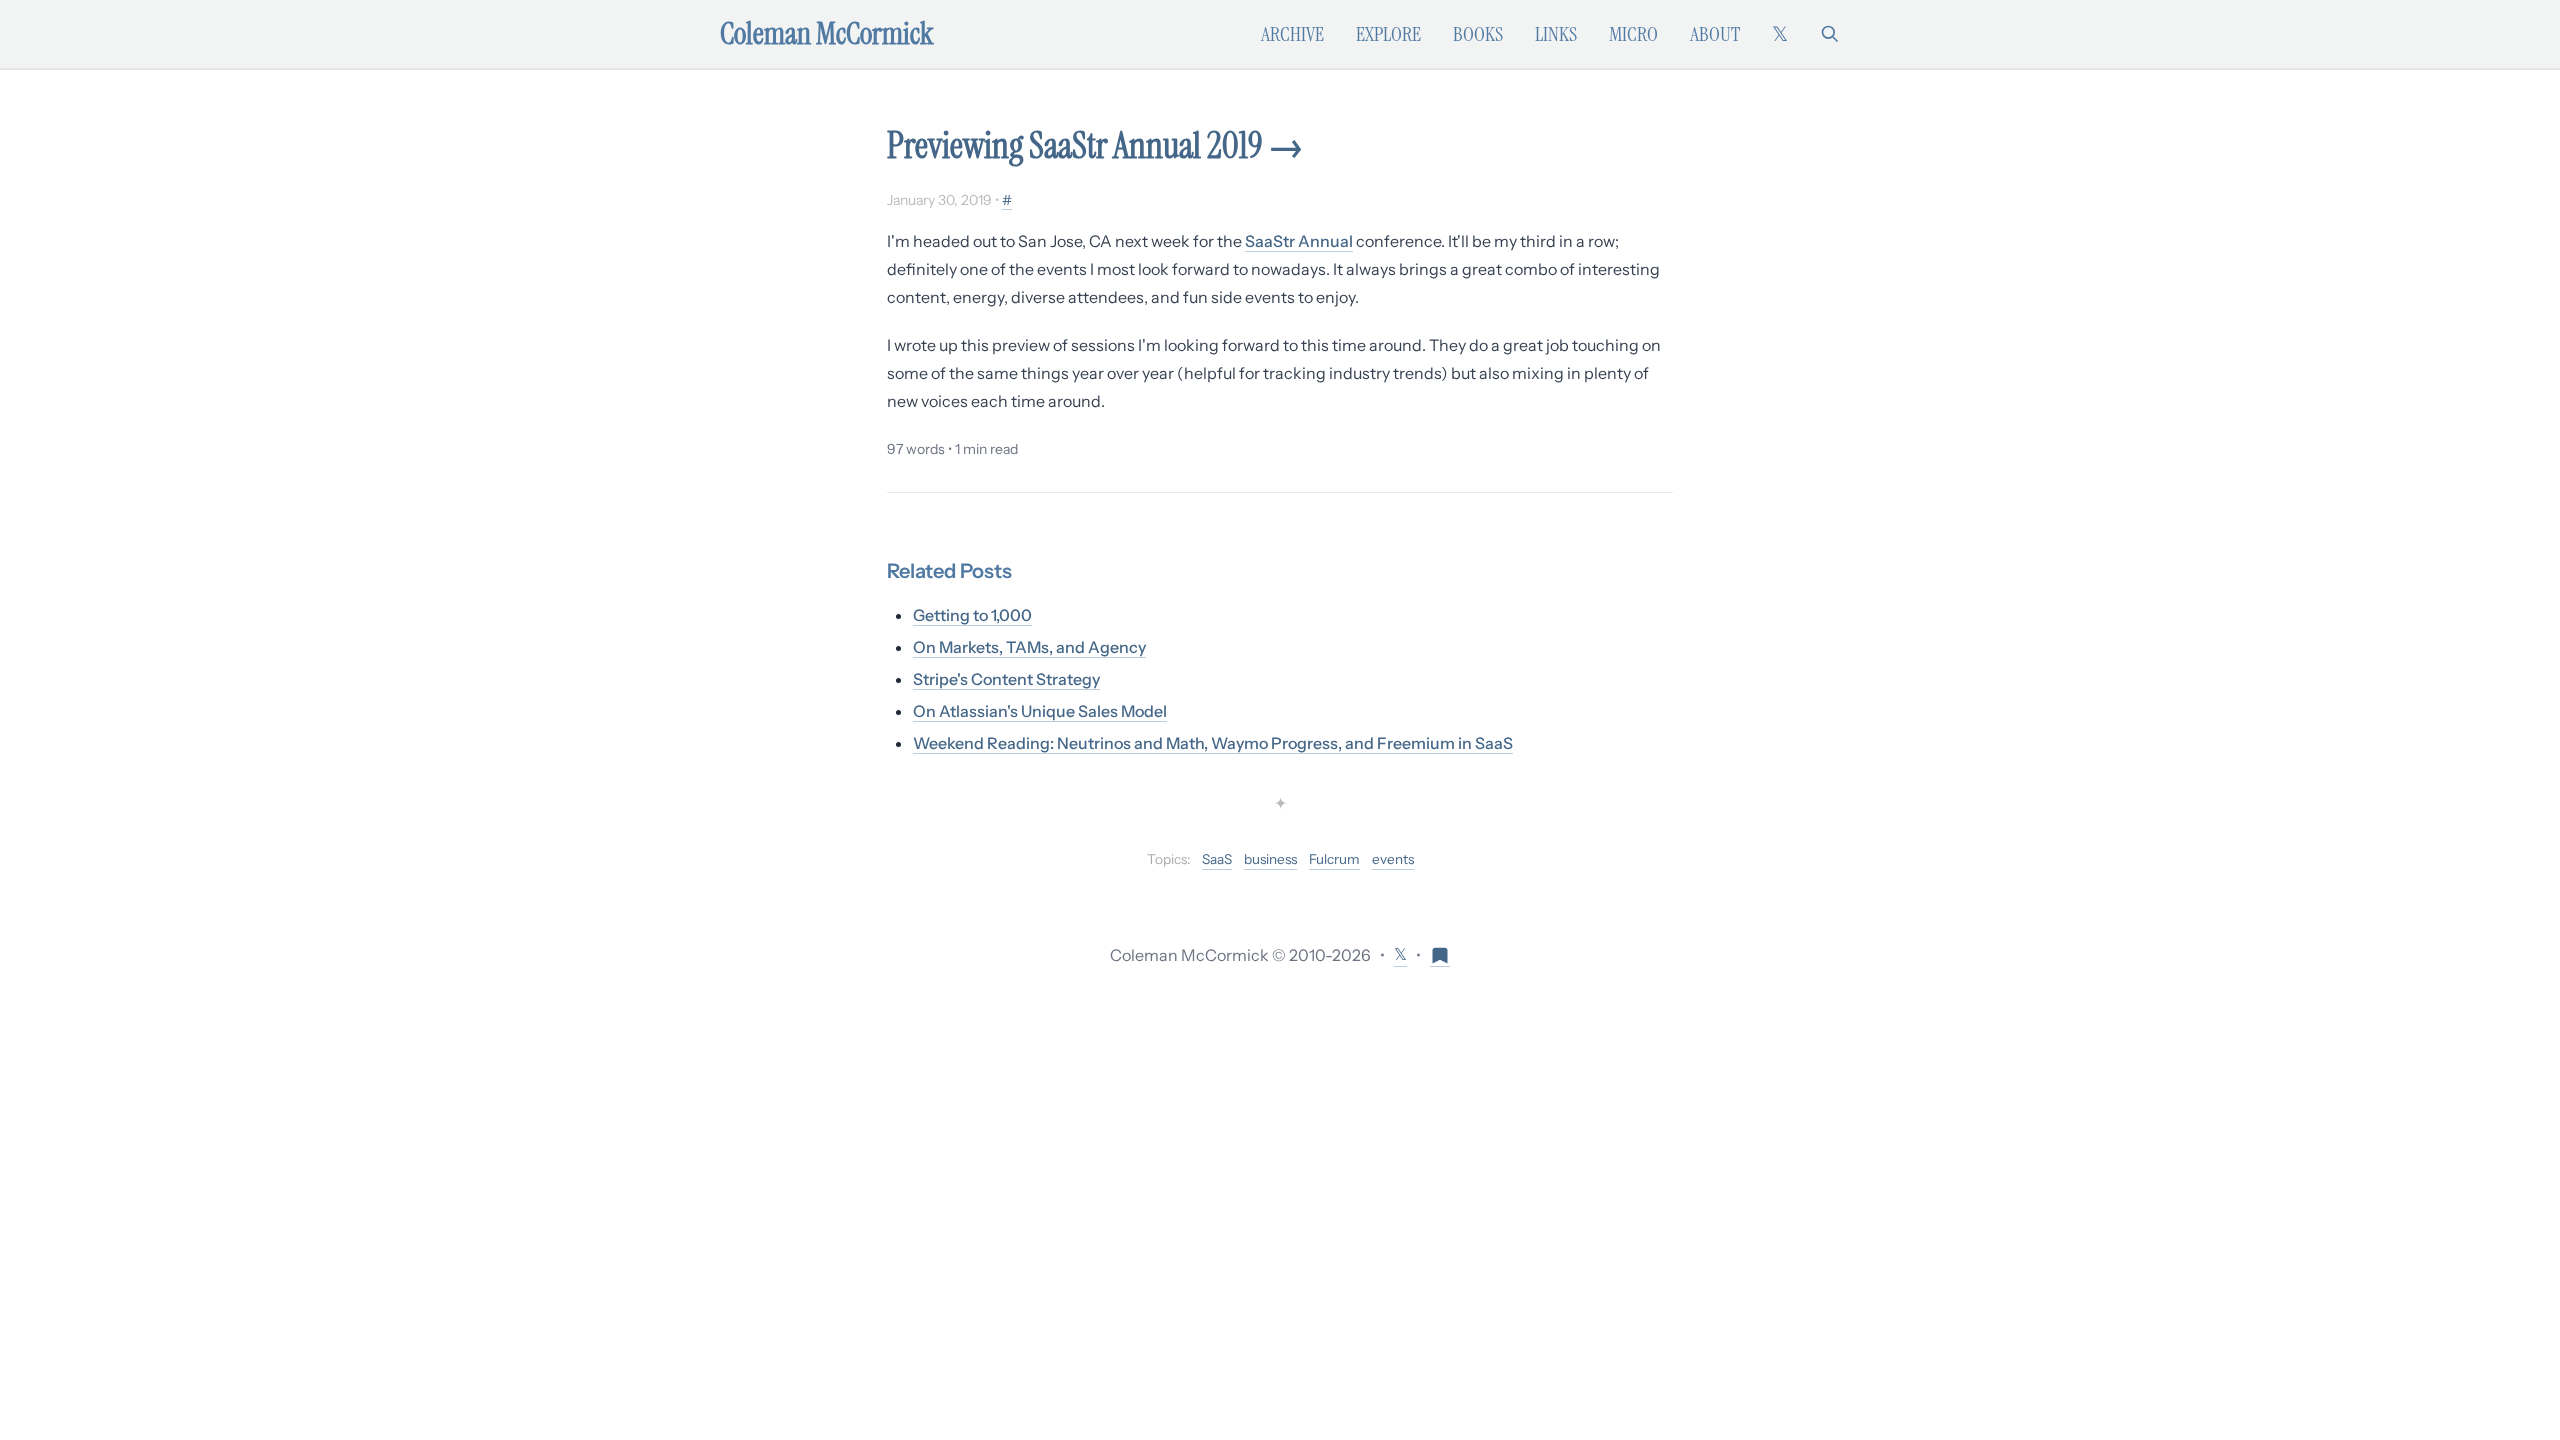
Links (1556, 34)
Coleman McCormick (827, 34)
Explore (1388, 34)
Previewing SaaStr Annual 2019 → (1095, 145)
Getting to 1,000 (972, 615)
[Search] (1830, 34)
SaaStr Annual (1299, 241)
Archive (1292, 34)
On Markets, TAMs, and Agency (1029, 647)
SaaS (1217, 859)
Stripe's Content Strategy (1006, 679)
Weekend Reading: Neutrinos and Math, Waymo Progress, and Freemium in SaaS (1213, 743)
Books (1478, 34)
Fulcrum (1334, 859)
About (1715, 34)
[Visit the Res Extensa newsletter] (1440, 954)
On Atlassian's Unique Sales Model (1040, 711)
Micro (1633, 34)
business (1270, 859)
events (1393, 859)
